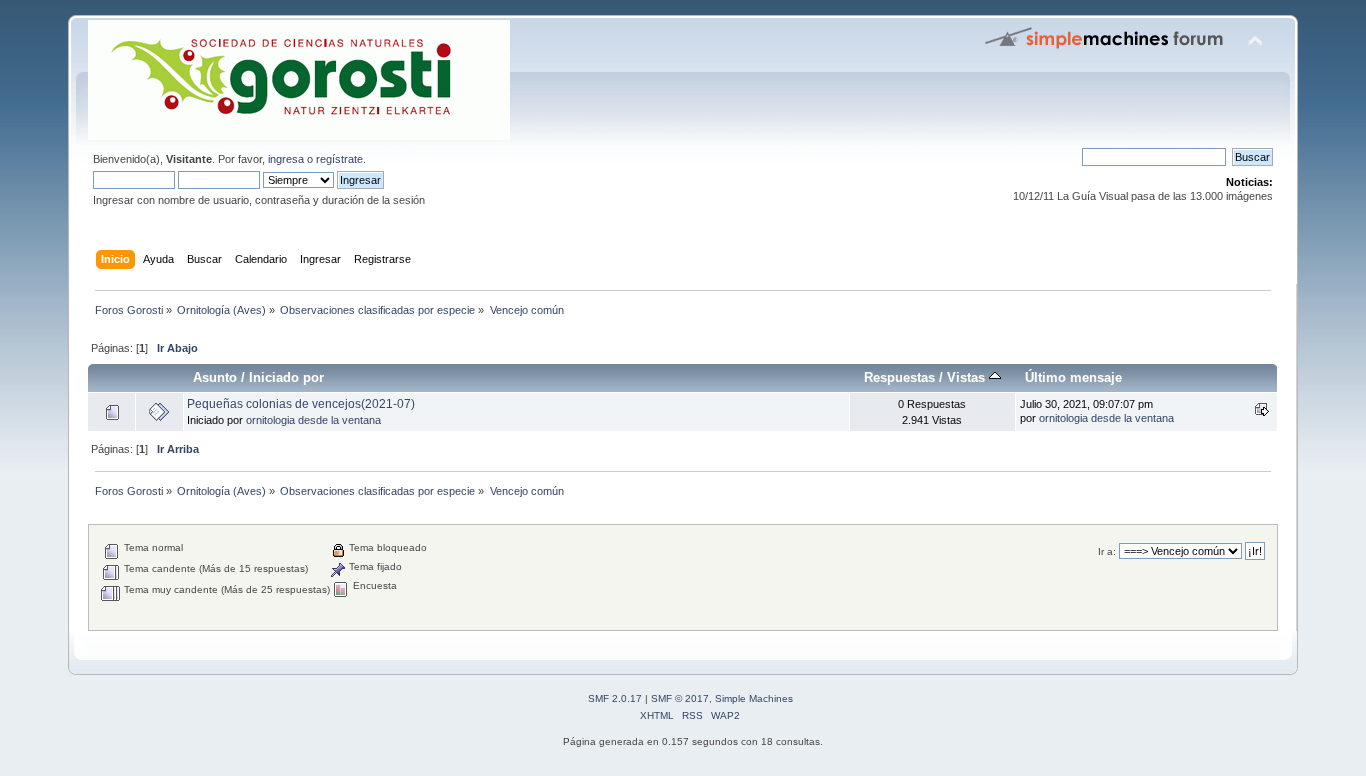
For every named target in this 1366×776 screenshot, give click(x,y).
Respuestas (899, 377)
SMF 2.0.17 (615, 698)
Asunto (215, 377)
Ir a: (1107, 551)
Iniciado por (286, 377)
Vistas (968, 377)
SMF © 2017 (680, 698)
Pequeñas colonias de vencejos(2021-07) (301, 404)
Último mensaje (1073, 377)
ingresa (286, 159)
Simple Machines (754, 698)
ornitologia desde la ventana (313, 420)
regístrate (339, 159)
